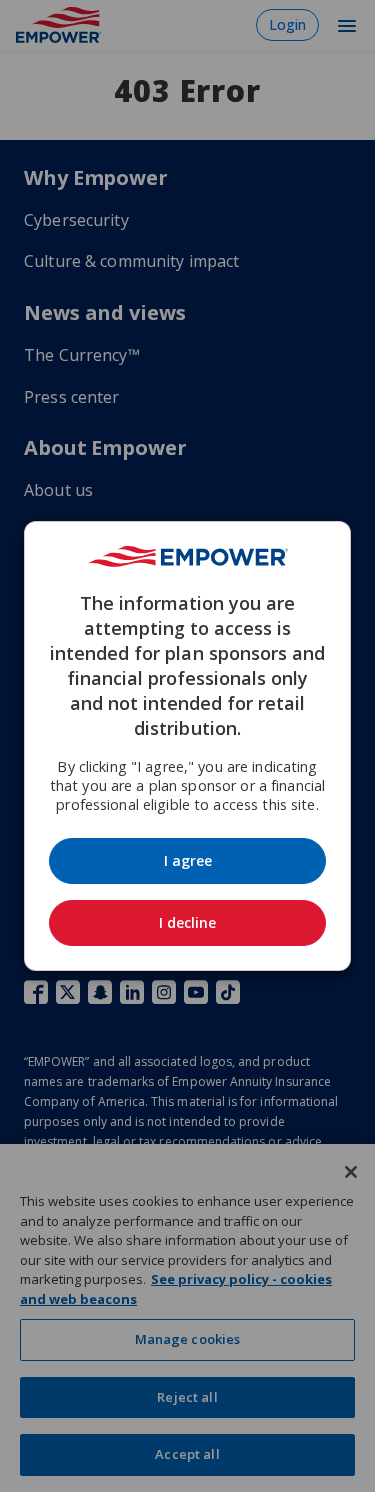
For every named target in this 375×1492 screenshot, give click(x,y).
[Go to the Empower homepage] (188, 556)
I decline (187, 922)
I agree (188, 860)
